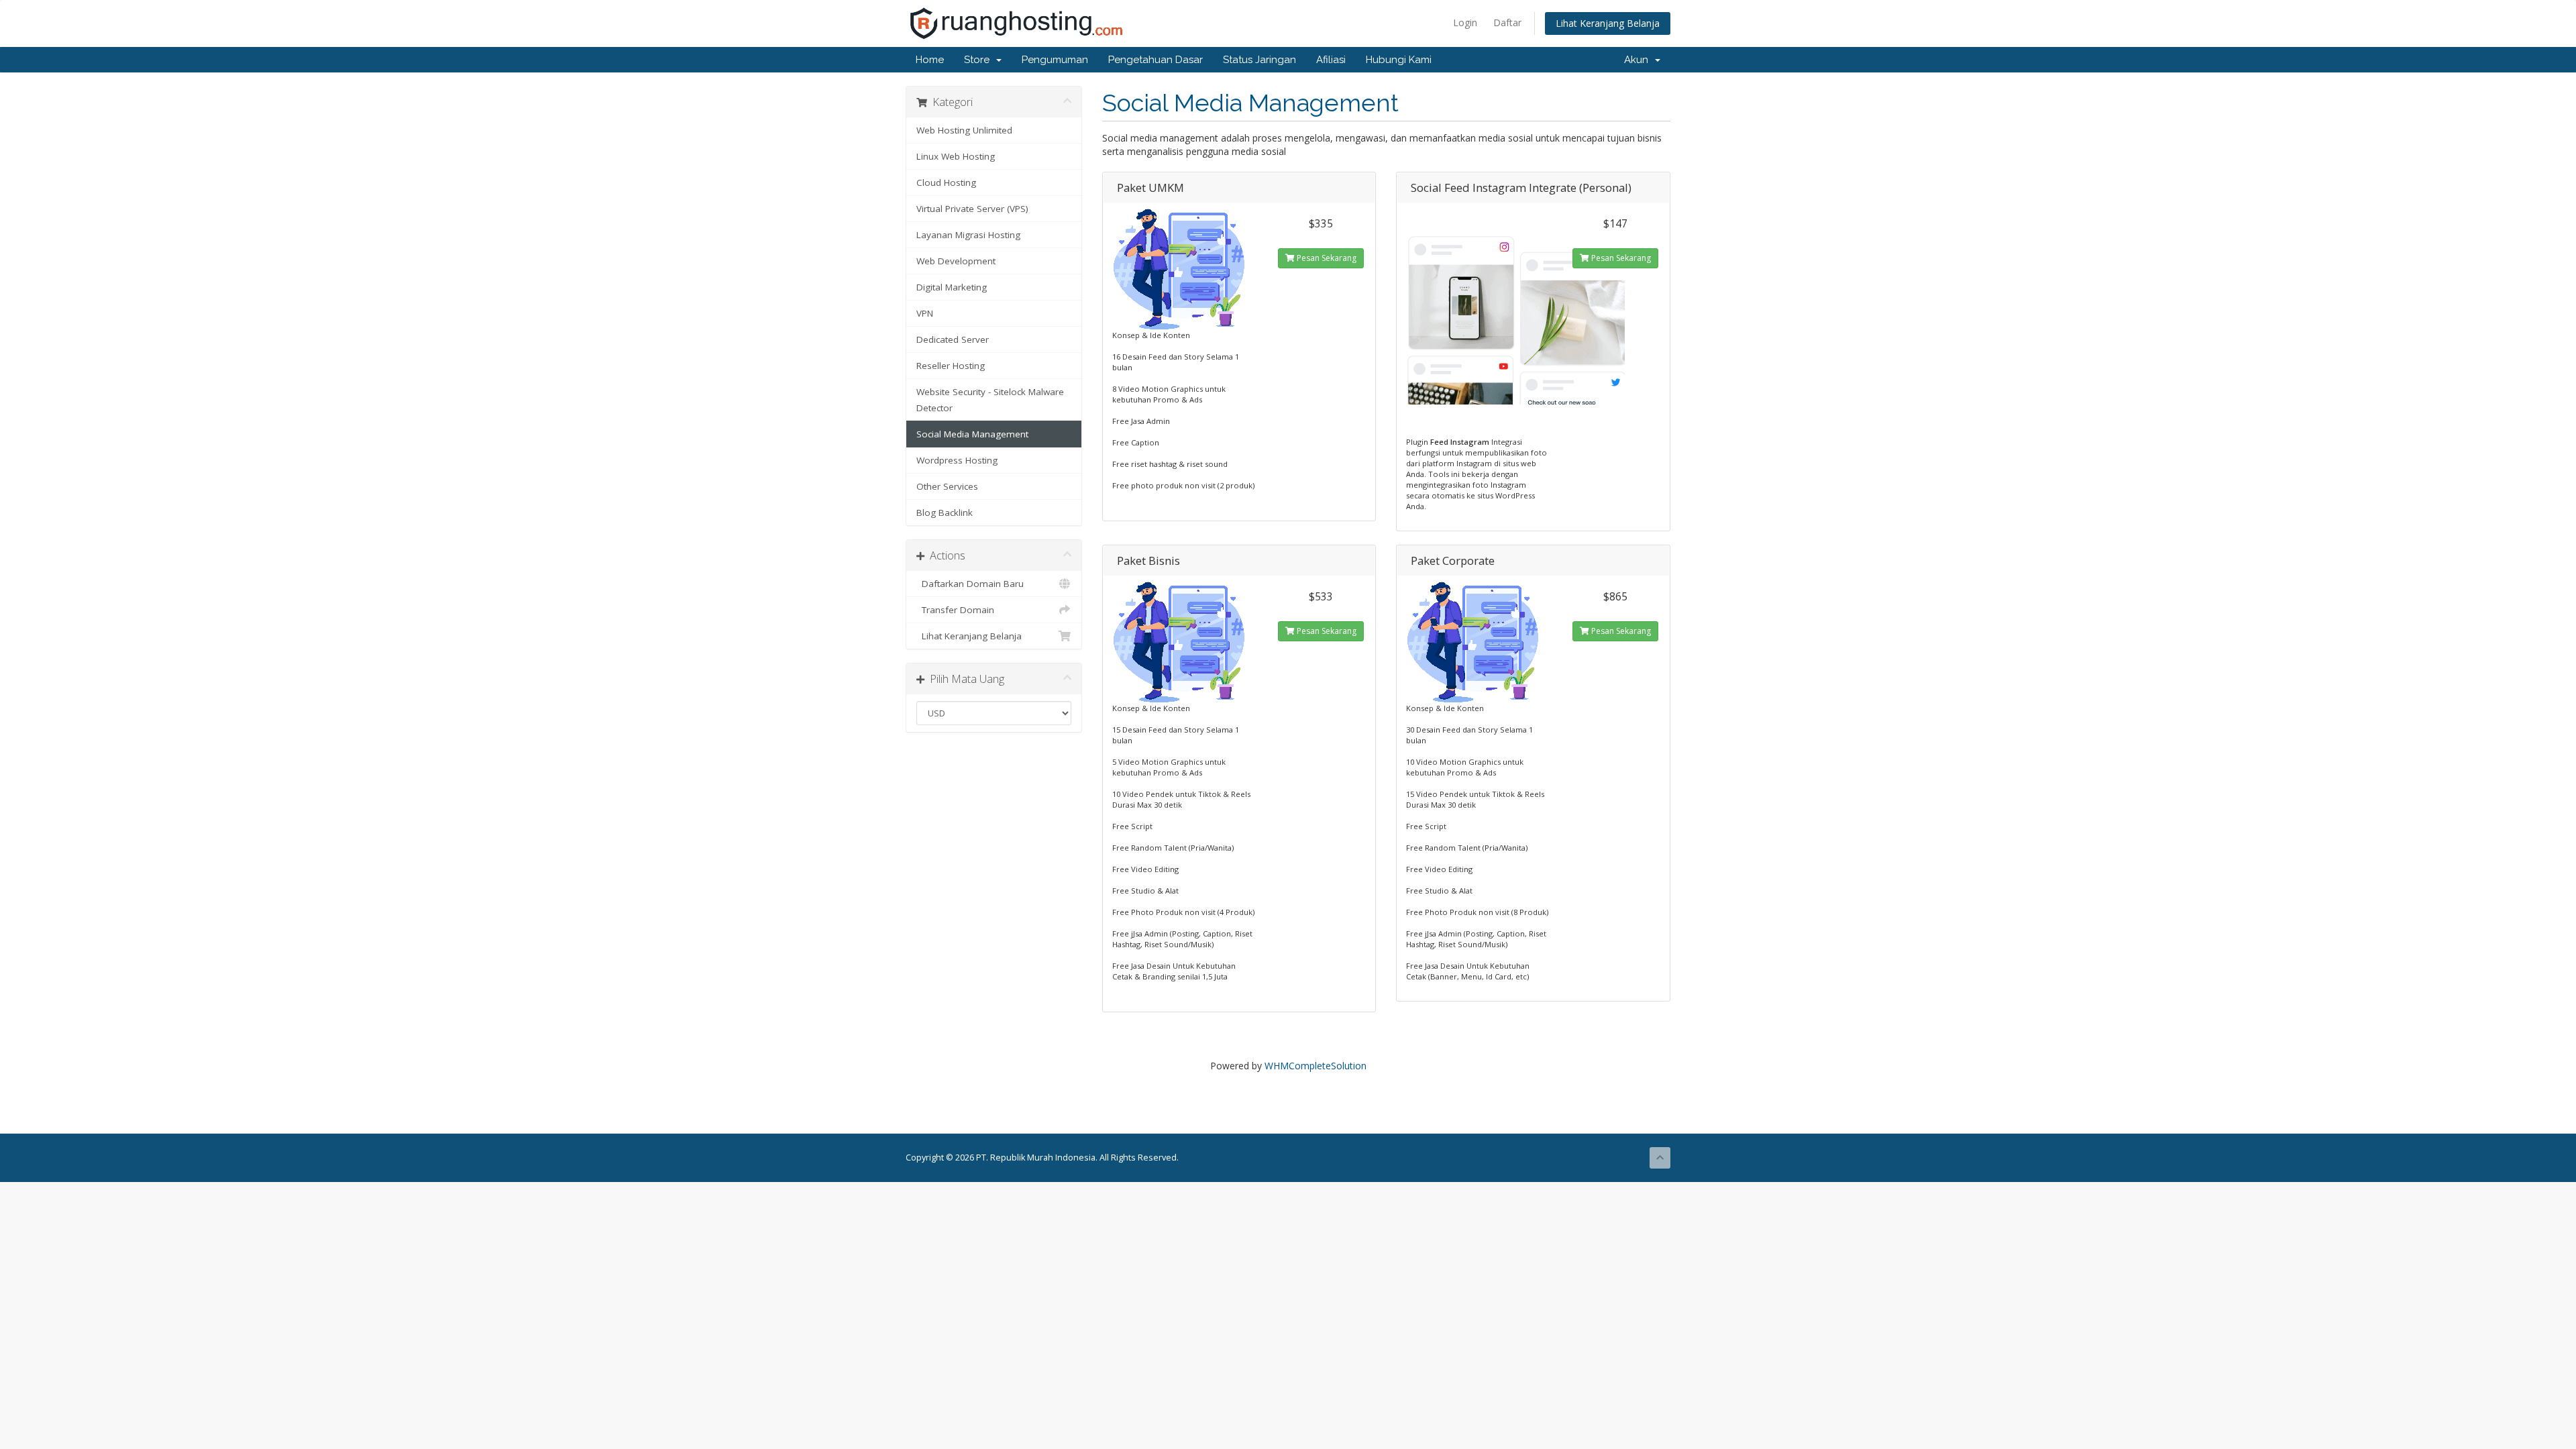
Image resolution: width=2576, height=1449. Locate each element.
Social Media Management (972, 434)
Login (1465, 22)
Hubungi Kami (1399, 60)
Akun (1639, 60)
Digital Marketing (952, 287)
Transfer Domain (955, 610)
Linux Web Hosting (956, 156)
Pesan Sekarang (1326, 258)
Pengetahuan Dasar (1156, 60)
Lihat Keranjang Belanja (1608, 23)
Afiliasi (1331, 60)
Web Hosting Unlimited (964, 130)
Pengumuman (1055, 60)
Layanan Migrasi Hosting (968, 235)
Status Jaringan (1259, 60)
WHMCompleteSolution (1316, 1066)
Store (979, 60)
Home (930, 60)
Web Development (956, 261)
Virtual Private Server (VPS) (972, 209)
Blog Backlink (945, 513)
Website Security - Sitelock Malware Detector (990, 400)
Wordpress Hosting (957, 460)
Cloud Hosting (946, 182)
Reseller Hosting (951, 366)
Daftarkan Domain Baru (970, 584)
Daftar (1507, 22)
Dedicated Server (953, 339)
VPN (925, 313)
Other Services (947, 486)
